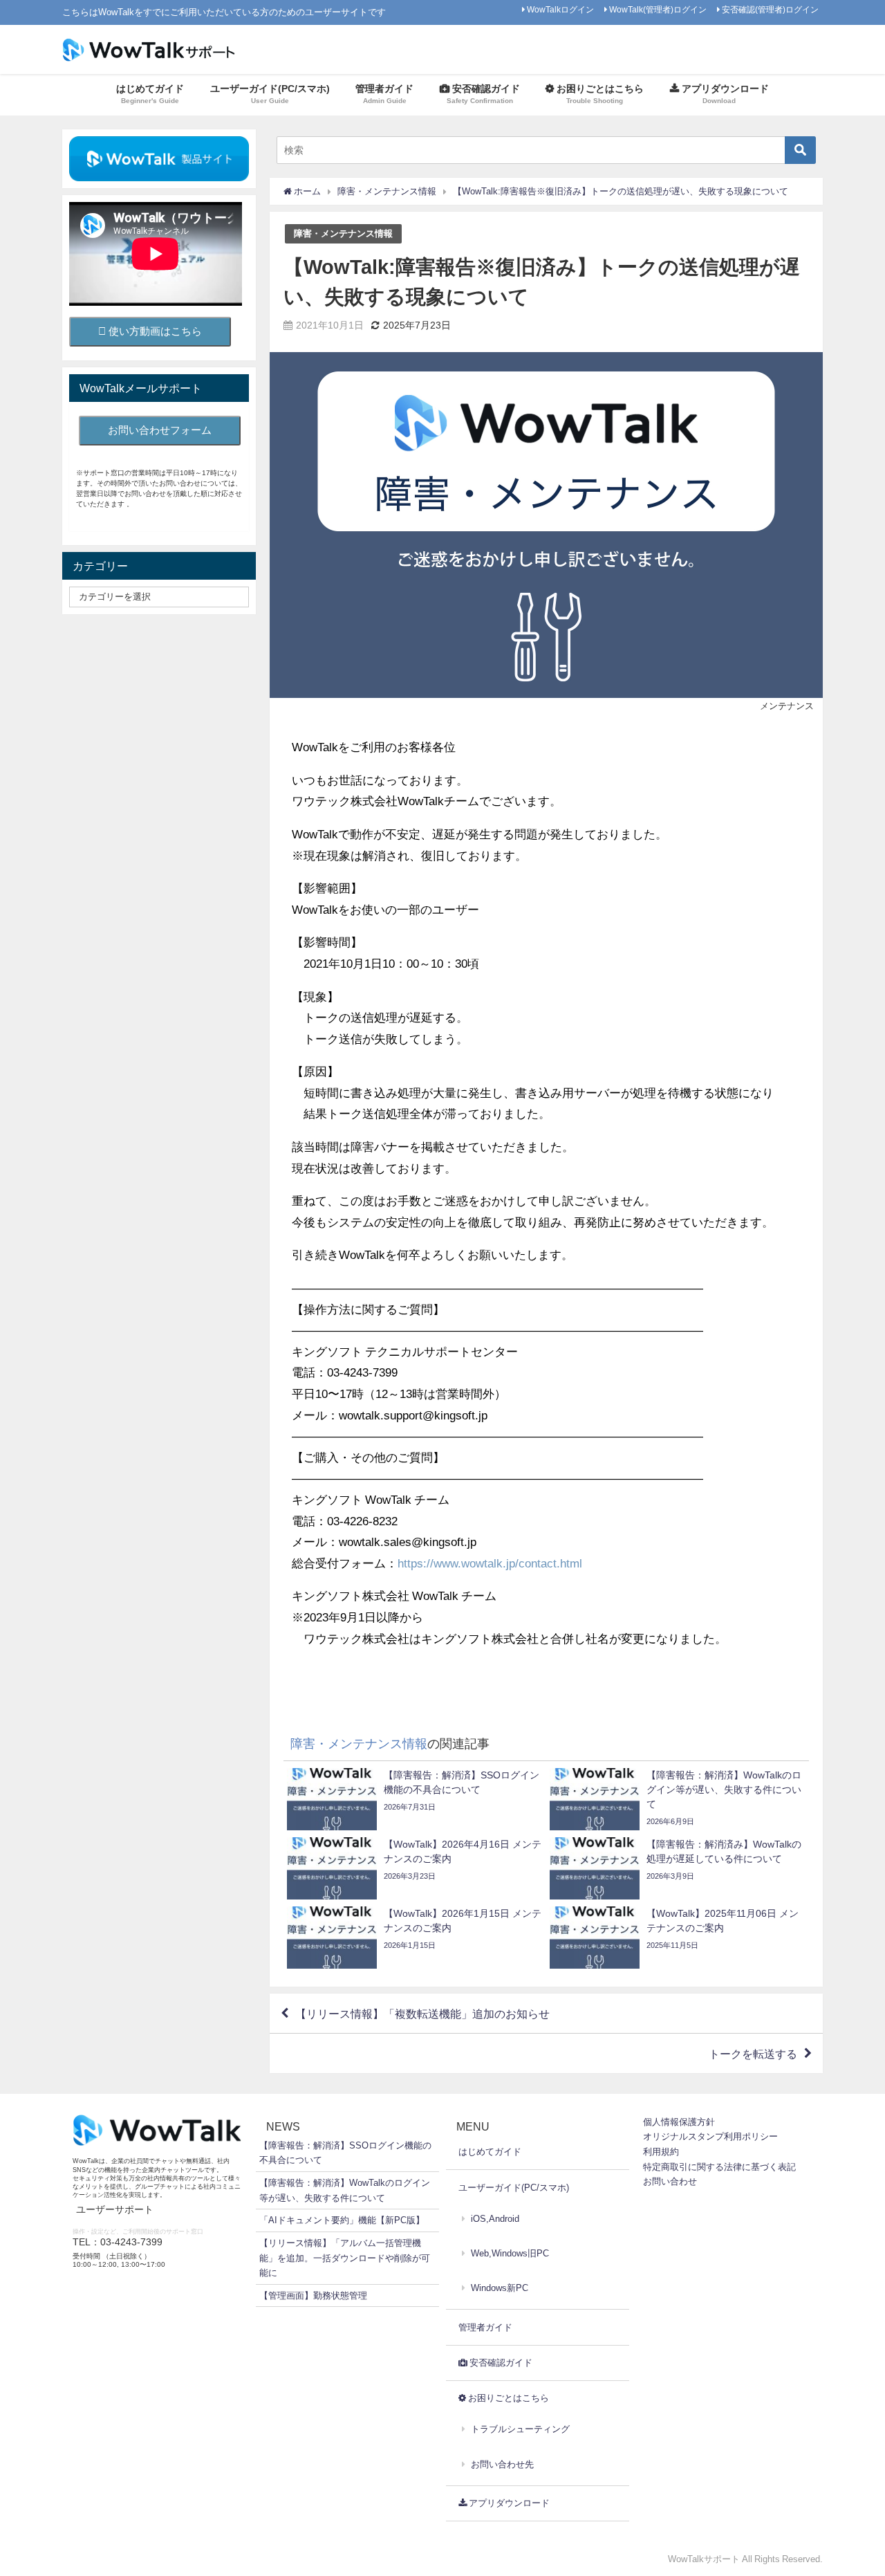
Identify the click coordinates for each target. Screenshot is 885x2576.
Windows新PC (500, 2288)
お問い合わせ (670, 2181)
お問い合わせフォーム (160, 430)
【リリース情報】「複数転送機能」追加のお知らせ (422, 2014)
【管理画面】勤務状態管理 (313, 2296)
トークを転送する (753, 2054)
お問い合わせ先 (502, 2464)
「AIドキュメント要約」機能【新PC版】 (342, 2220)
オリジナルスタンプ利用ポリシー (710, 2136)
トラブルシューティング (520, 2429)
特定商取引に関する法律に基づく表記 (719, 2167)
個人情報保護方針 (679, 2122)
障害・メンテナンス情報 (343, 233)
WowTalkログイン (560, 10)
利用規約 (661, 2152)
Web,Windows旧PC (510, 2253)
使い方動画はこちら (154, 331)
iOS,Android (495, 2219)
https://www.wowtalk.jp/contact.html (490, 1563)
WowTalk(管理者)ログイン (658, 10)
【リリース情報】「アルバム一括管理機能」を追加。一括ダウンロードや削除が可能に (345, 2258)
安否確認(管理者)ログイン (770, 10)
